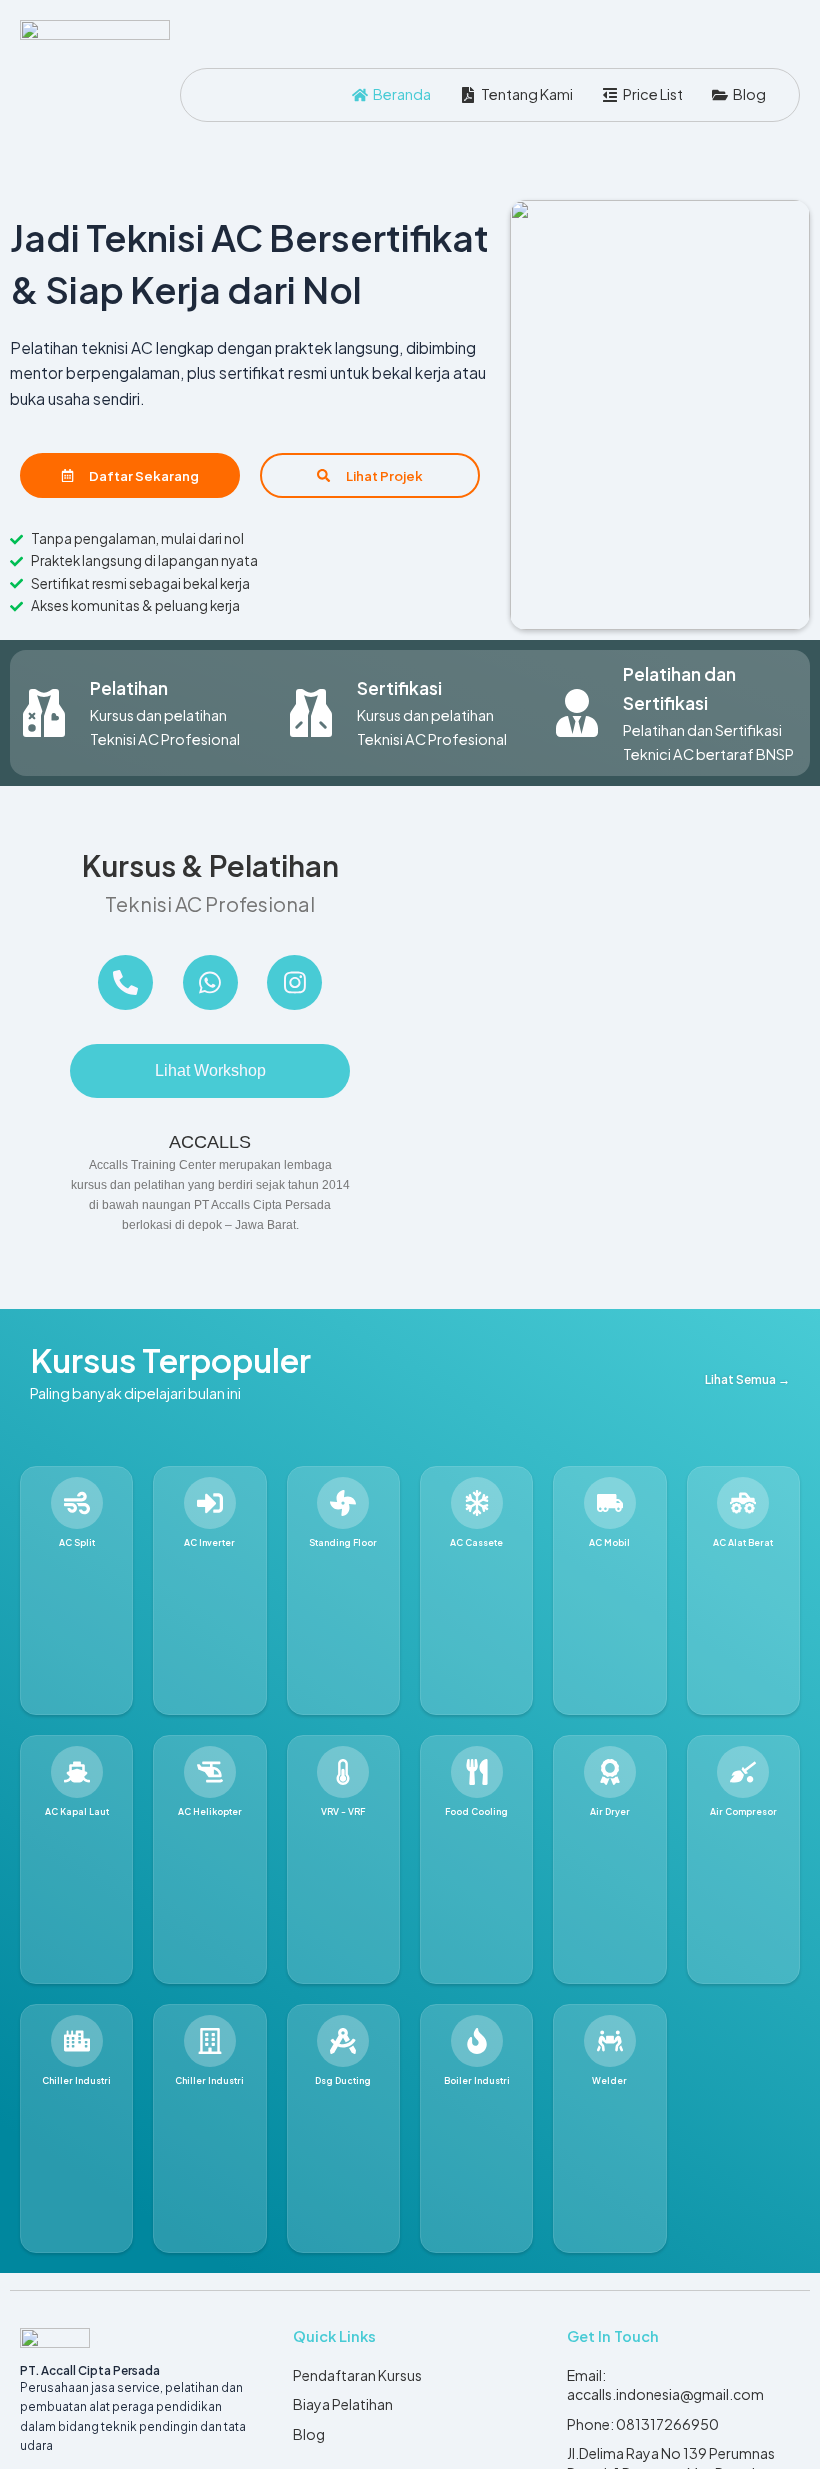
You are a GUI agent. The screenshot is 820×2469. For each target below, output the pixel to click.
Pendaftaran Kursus (357, 2375)
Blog (309, 2434)
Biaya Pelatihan (343, 2404)
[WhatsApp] (210, 982)
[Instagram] (294, 982)
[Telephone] (125, 982)
